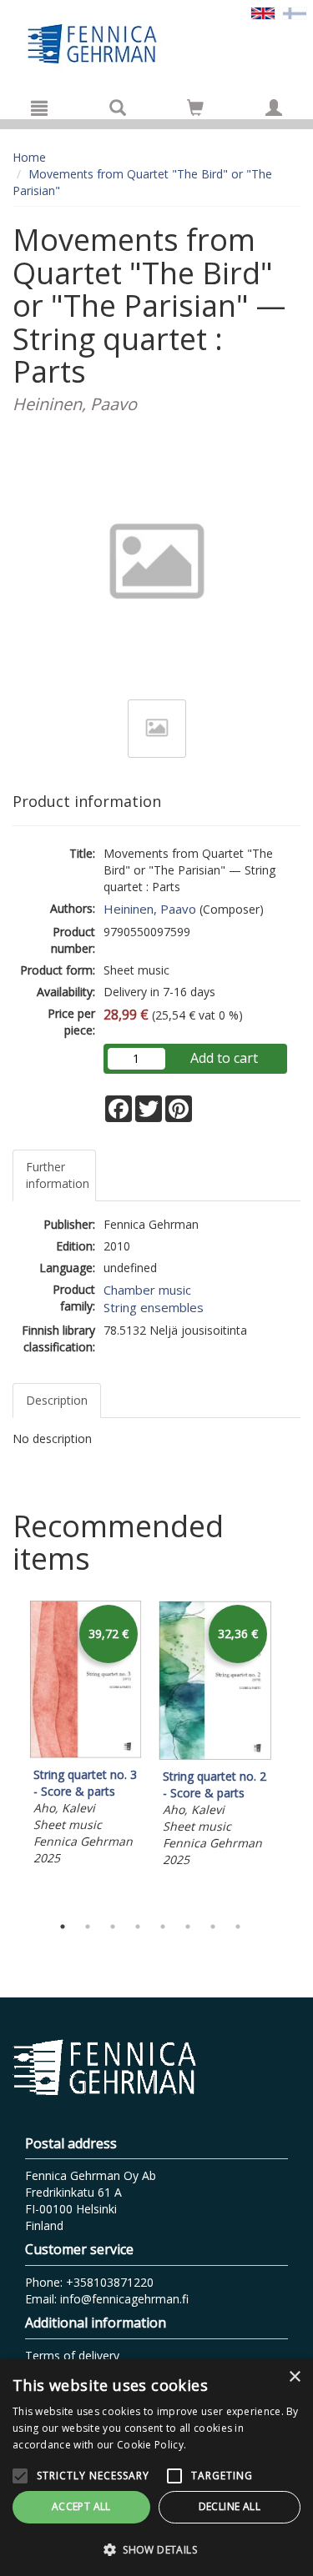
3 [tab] (113, 1927)
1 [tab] (63, 1927)
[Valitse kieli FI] (295, 12)
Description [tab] (57, 1400)
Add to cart (224, 1058)
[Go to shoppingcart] (195, 108)
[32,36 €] (215, 1755)
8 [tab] (238, 1927)
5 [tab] (163, 1927)
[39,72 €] (86, 1754)
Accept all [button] (81, 2506)
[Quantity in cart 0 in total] (195, 110)
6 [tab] (188, 1927)
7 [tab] (213, 1927)
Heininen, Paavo (150, 909)
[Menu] (39, 108)
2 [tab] (88, 1927)
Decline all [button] (230, 2506)
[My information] (274, 108)
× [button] (294, 2377)
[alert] (156, 2468)
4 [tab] (138, 1927)
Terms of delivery (72, 2355)
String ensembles (154, 1307)
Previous (8, 1753)
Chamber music (147, 1290)
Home (29, 157)
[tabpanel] (86, 1736)
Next (292, 1753)
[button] (156, 2549)
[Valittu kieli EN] (263, 12)
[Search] (118, 108)
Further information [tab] (58, 1175)
